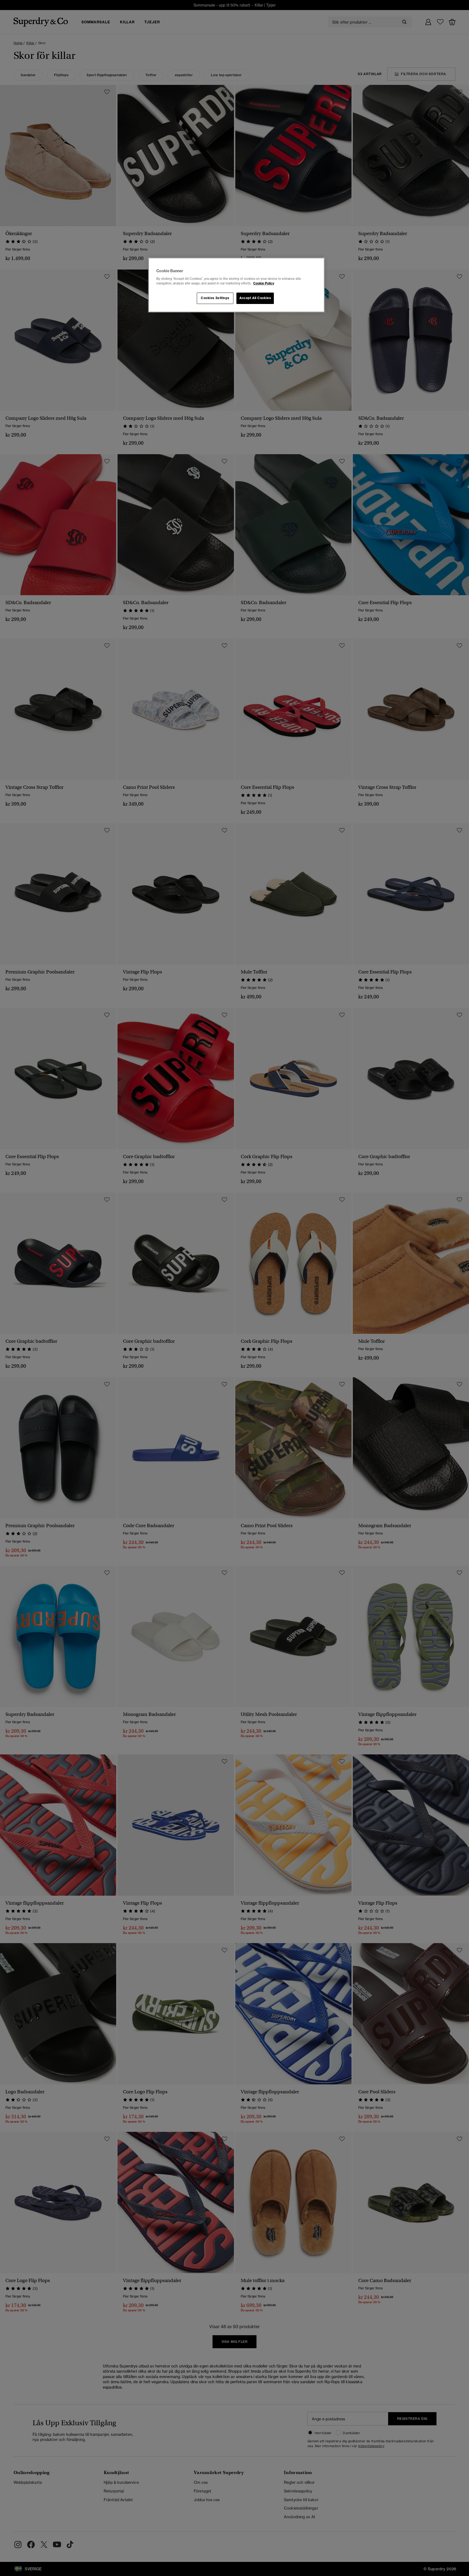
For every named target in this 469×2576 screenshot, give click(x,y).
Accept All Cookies (255, 298)
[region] (236, 285)
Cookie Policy (264, 283)
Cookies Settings (215, 298)
